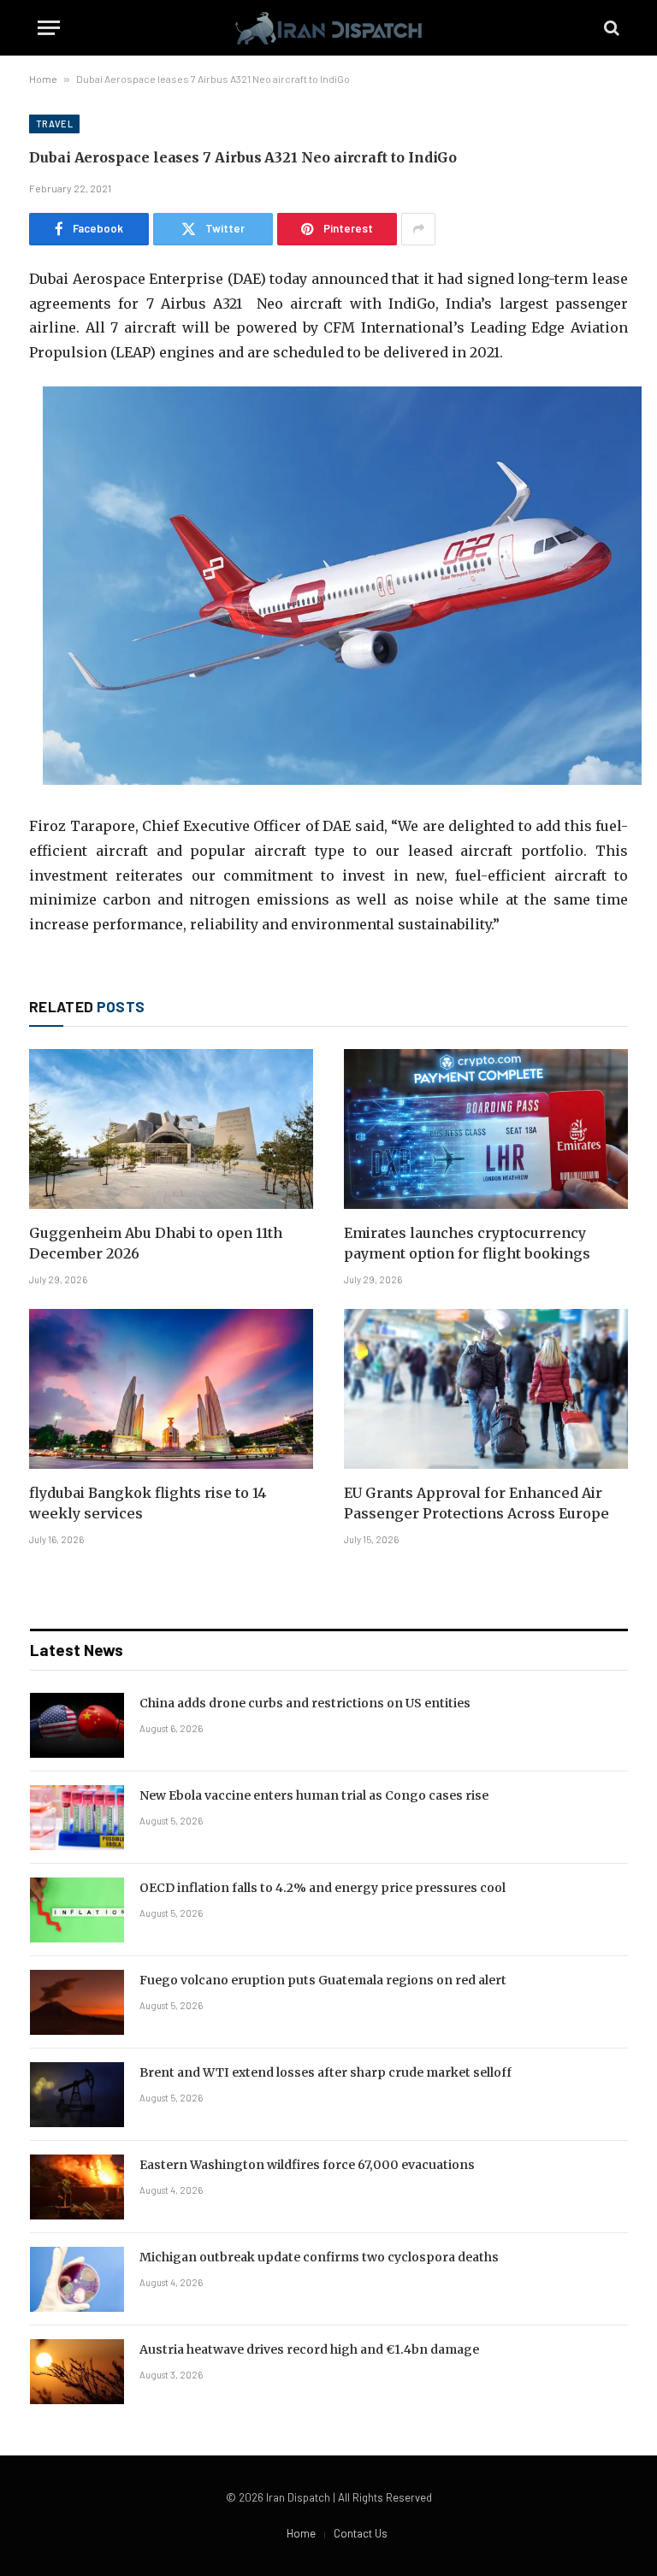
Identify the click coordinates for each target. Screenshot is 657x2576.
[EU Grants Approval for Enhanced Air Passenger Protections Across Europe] (486, 1389)
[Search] (610, 28)
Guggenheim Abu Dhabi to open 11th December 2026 (156, 1243)
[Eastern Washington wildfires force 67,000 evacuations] (77, 2187)
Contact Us (361, 2533)
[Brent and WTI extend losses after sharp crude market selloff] (77, 2095)
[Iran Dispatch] (328, 28)
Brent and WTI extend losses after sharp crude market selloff (326, 2072)
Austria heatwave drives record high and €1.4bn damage (309, 2349)
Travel (54, 124)
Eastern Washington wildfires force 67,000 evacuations (307, 2165)
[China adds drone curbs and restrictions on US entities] (77, 1725)
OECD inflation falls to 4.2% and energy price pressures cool (323, 1888)
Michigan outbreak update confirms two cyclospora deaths (319, 2257)
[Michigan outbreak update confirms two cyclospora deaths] (77, 2279)
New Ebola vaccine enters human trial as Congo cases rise (314, 1795)
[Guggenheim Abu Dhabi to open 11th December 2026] (171, 1129)
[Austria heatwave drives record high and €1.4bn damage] (77, 2372)
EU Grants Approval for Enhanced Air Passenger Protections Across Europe (476, 1503)
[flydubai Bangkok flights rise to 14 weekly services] (171, 1389)
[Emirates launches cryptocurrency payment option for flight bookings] (486, 1129)
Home (43, 79)
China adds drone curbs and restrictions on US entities (305, 1703)
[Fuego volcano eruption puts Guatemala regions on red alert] (77, 2002)
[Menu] (49, 28)
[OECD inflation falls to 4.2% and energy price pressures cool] (77, 1910)
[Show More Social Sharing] (418, 229)
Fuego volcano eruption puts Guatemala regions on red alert (323, 1980)
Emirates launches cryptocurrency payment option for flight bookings (467, 1243)
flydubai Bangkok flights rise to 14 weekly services (148, 1503)
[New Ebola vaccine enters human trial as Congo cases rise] (77, 1818)
